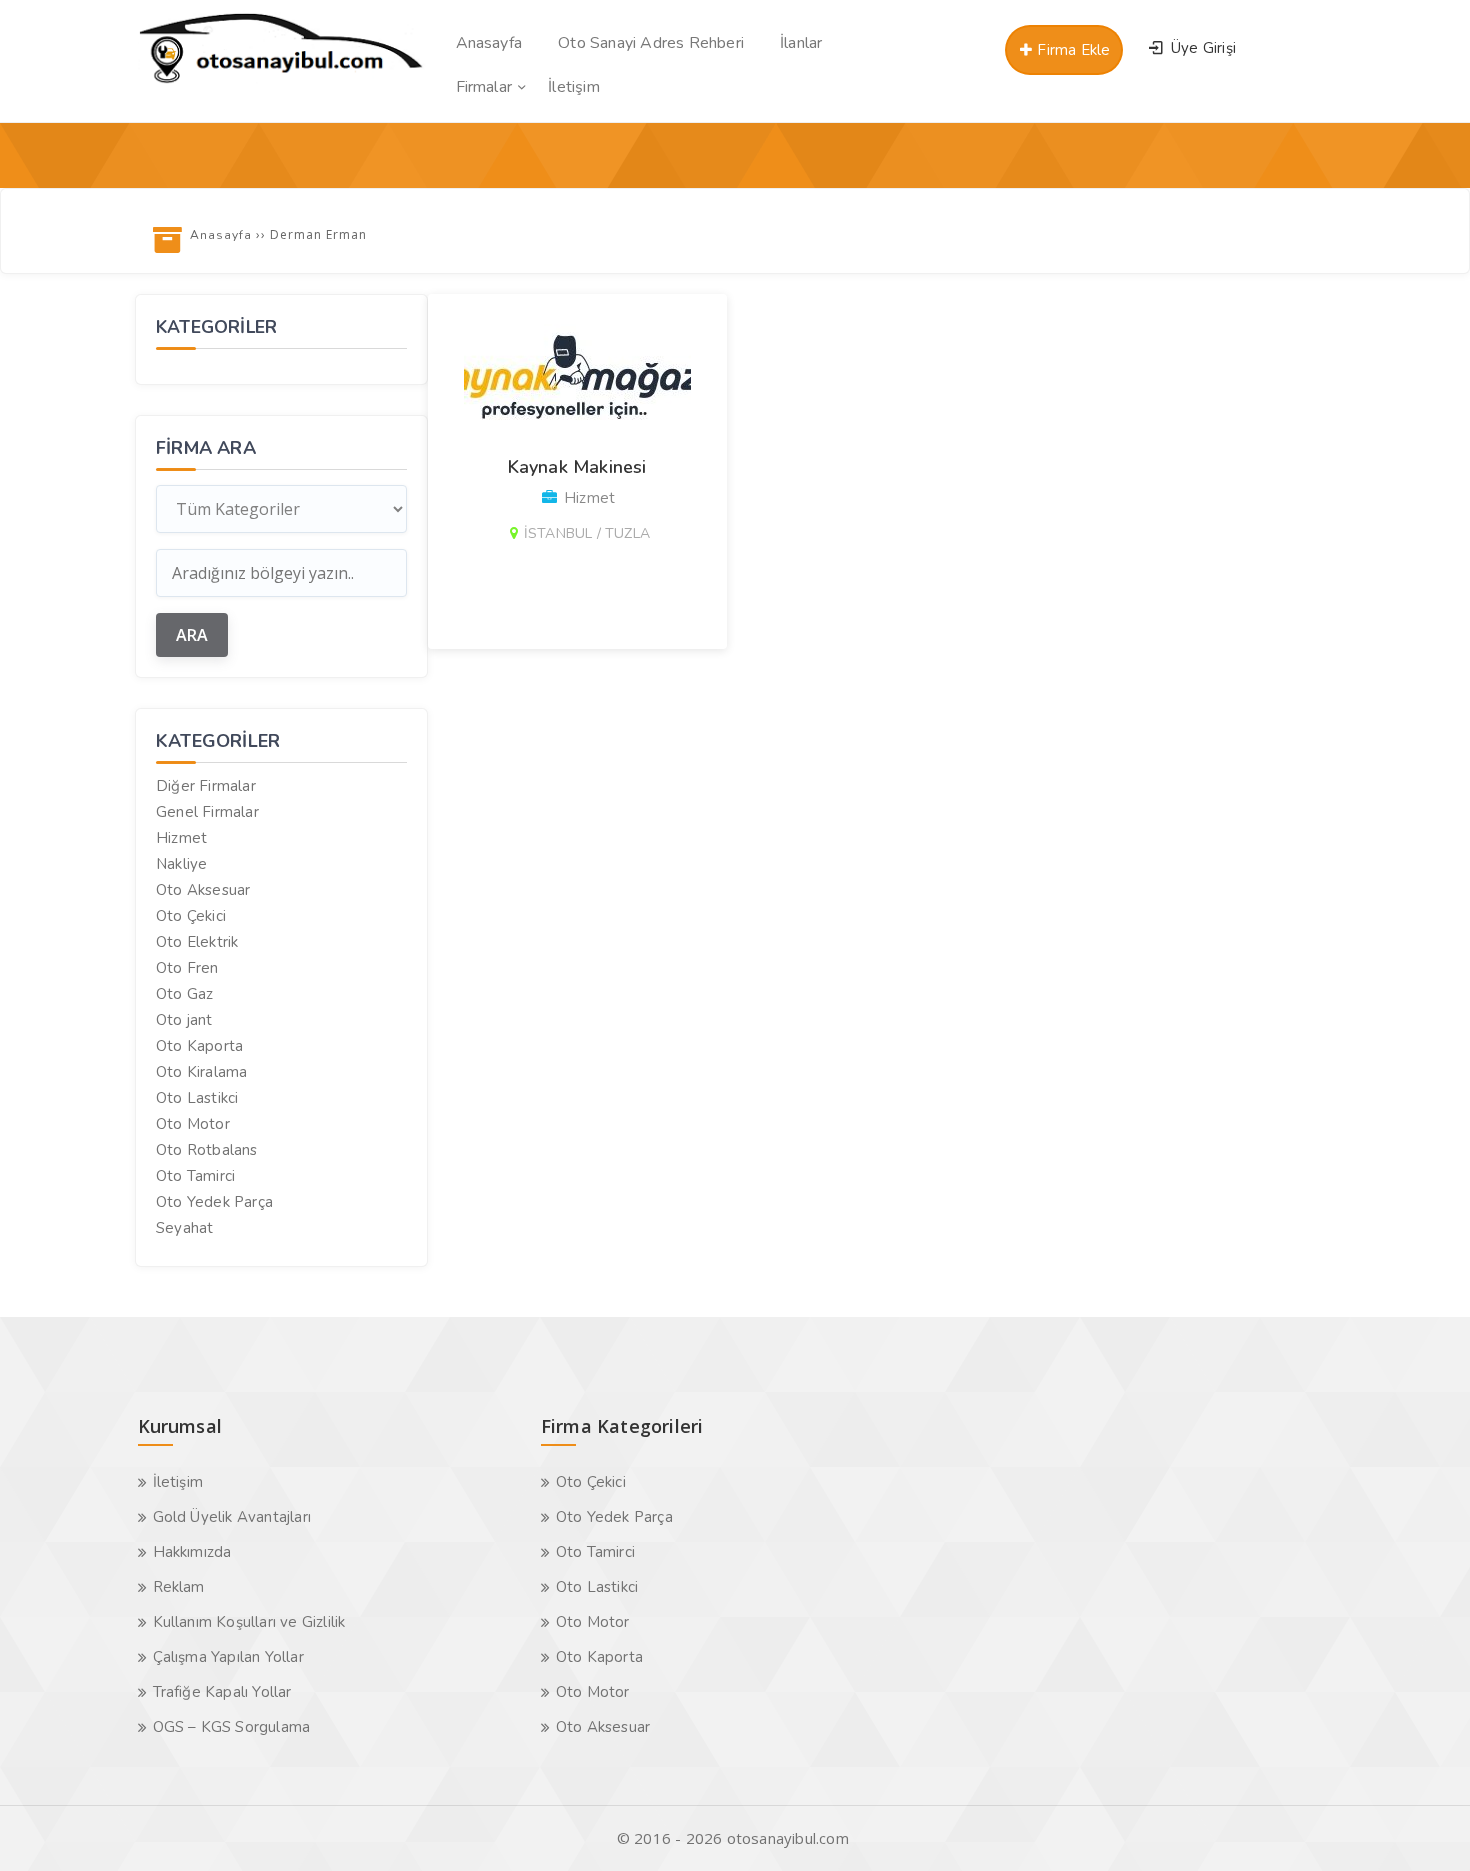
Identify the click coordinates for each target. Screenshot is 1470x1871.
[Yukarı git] (1425, 1826)
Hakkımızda (192, 1552)
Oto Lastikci (197, 1098)
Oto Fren (187, 968)
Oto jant (184, 1020)
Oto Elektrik (197, 942)
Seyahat (184, 1228)
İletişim (178, 1482)
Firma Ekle (1071, 50)
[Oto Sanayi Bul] (281, 83)
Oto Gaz (184, 994)
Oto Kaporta (199, 1046)
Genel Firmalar (207, 812)
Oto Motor (193, 1124)
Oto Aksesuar (203, 890)
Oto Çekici (191, 916)
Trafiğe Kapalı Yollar (222, 1692)
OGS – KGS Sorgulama (232, 1727)
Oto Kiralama (201, 1072)
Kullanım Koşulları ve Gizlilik (249, 1622)
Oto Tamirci (195, 1176)
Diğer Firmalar (206, 786)
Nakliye (181, 864)
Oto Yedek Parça (214, 1202)
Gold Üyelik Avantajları (232, 1517)
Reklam (179, 1587)
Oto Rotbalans (207, 1150)
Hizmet (181, 838)
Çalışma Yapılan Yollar (228, 1657)
